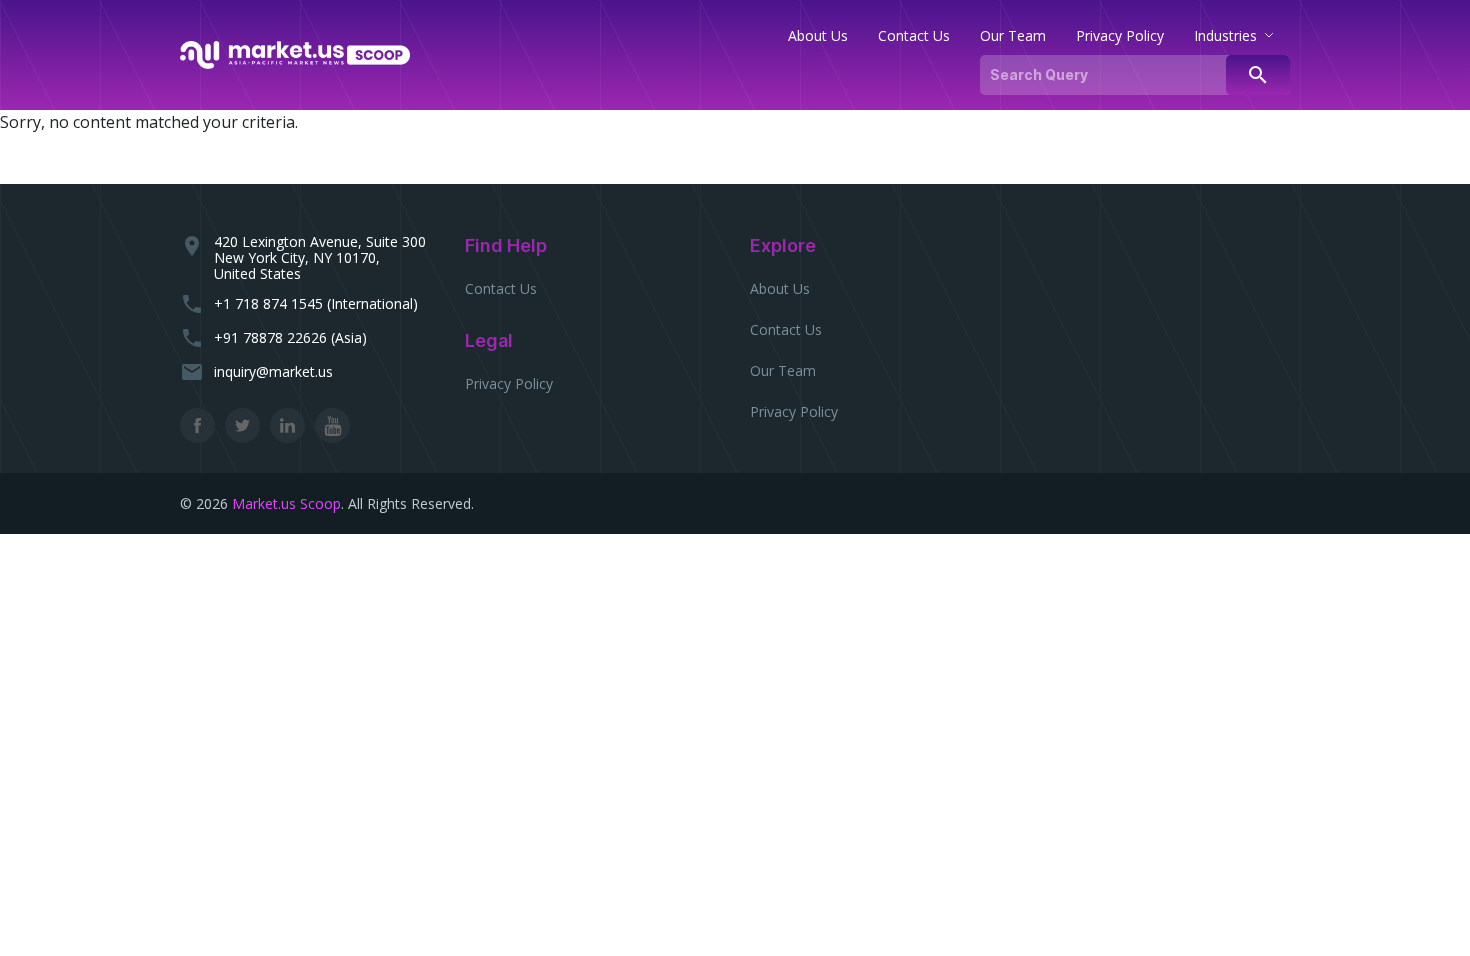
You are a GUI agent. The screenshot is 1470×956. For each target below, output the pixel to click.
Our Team (783, 370)
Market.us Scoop (286, 503)
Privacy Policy (509, 383)
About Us (780, 288)
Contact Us (501, 288)
